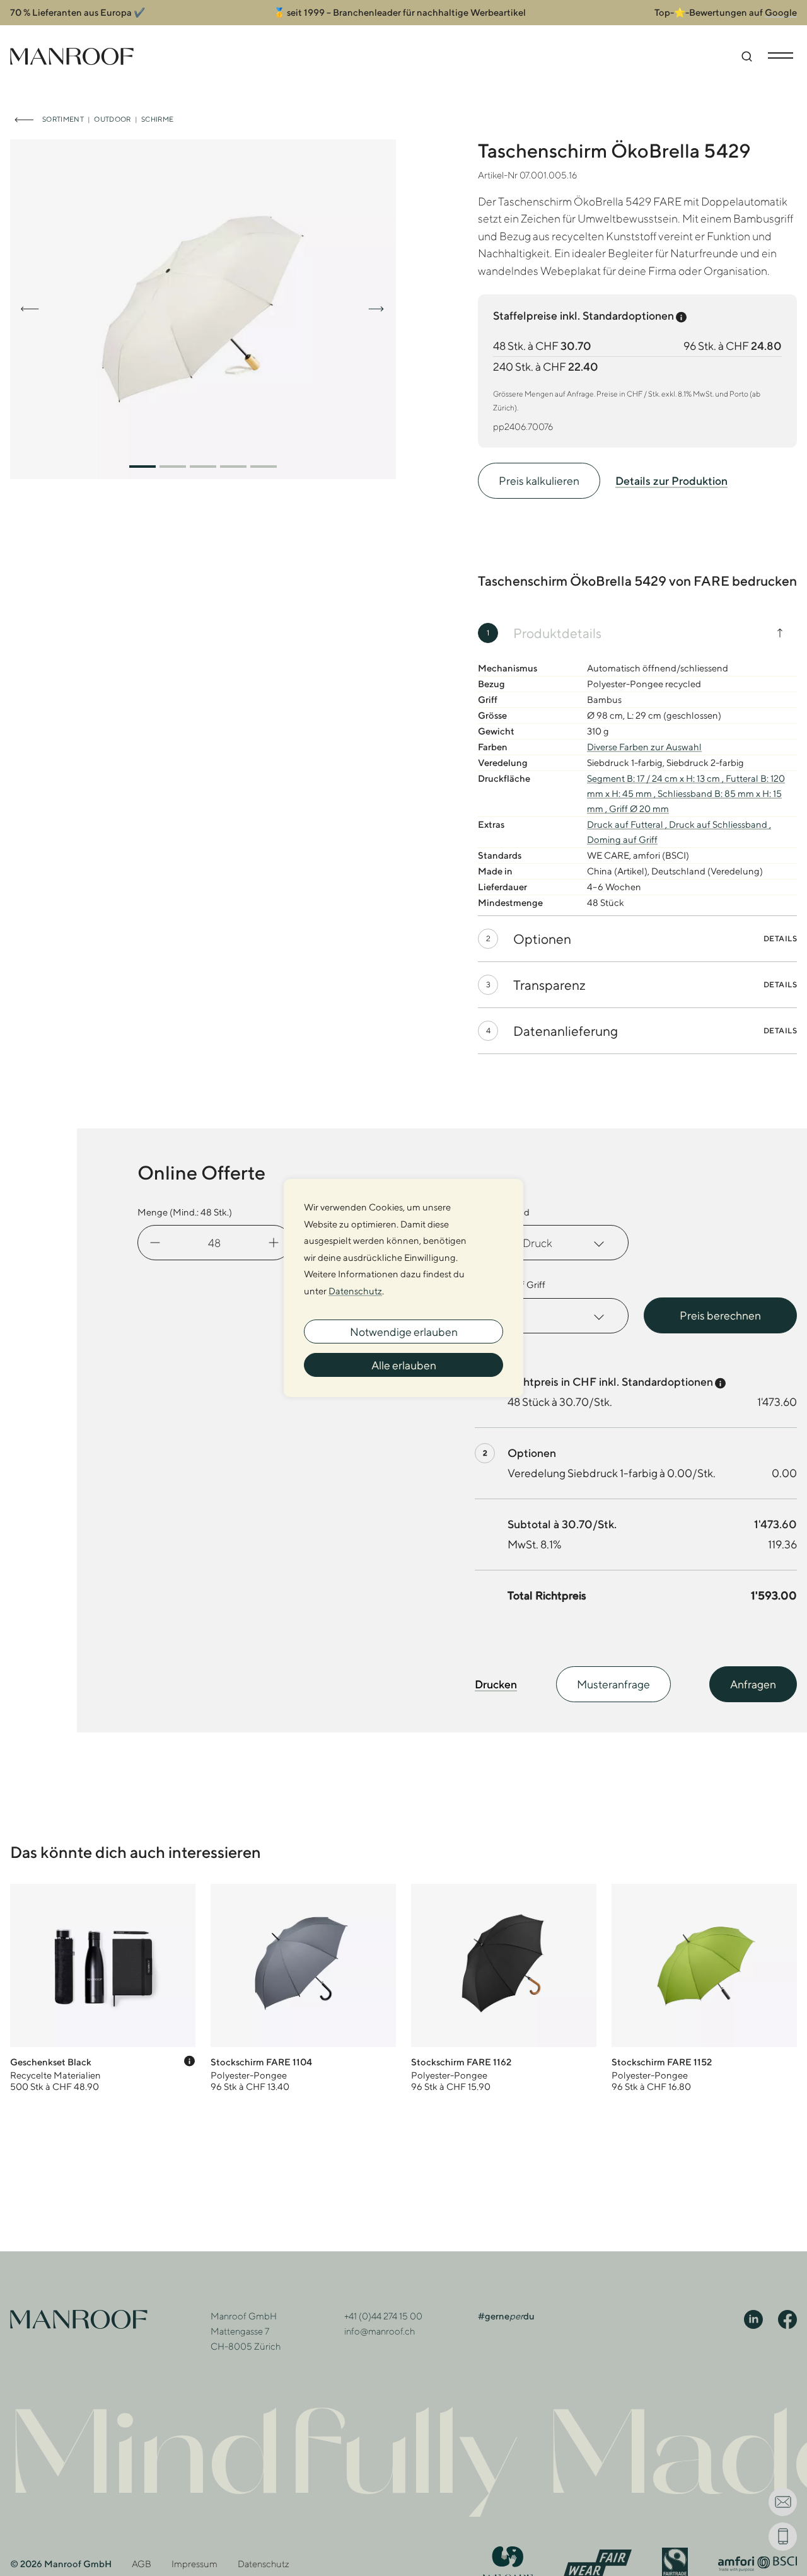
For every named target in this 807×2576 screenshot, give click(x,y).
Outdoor (112, 119)
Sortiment (63, 119)
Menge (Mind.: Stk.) (185, 1212)
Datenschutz (264, 2564)
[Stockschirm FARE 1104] (303, 1988)
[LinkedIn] (753, 2319)
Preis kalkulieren (539, 481)
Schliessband (502, 1212)
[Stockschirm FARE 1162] (504, 1988)
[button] (142, 467)
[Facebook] (787, 2319)
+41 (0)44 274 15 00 (383, 2316)
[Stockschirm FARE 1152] (704, 1988)
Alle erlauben (404, 1365)
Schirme (157, 119)
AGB (142, 2564)
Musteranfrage (613, 1684)
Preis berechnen (720, 1315)
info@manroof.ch (380, 2331)
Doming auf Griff (510, 1285)
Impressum (194, 2564)
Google (781, 12)
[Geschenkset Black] (103, 1988)
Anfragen (753, 1684)
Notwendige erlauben (404, 1332)
